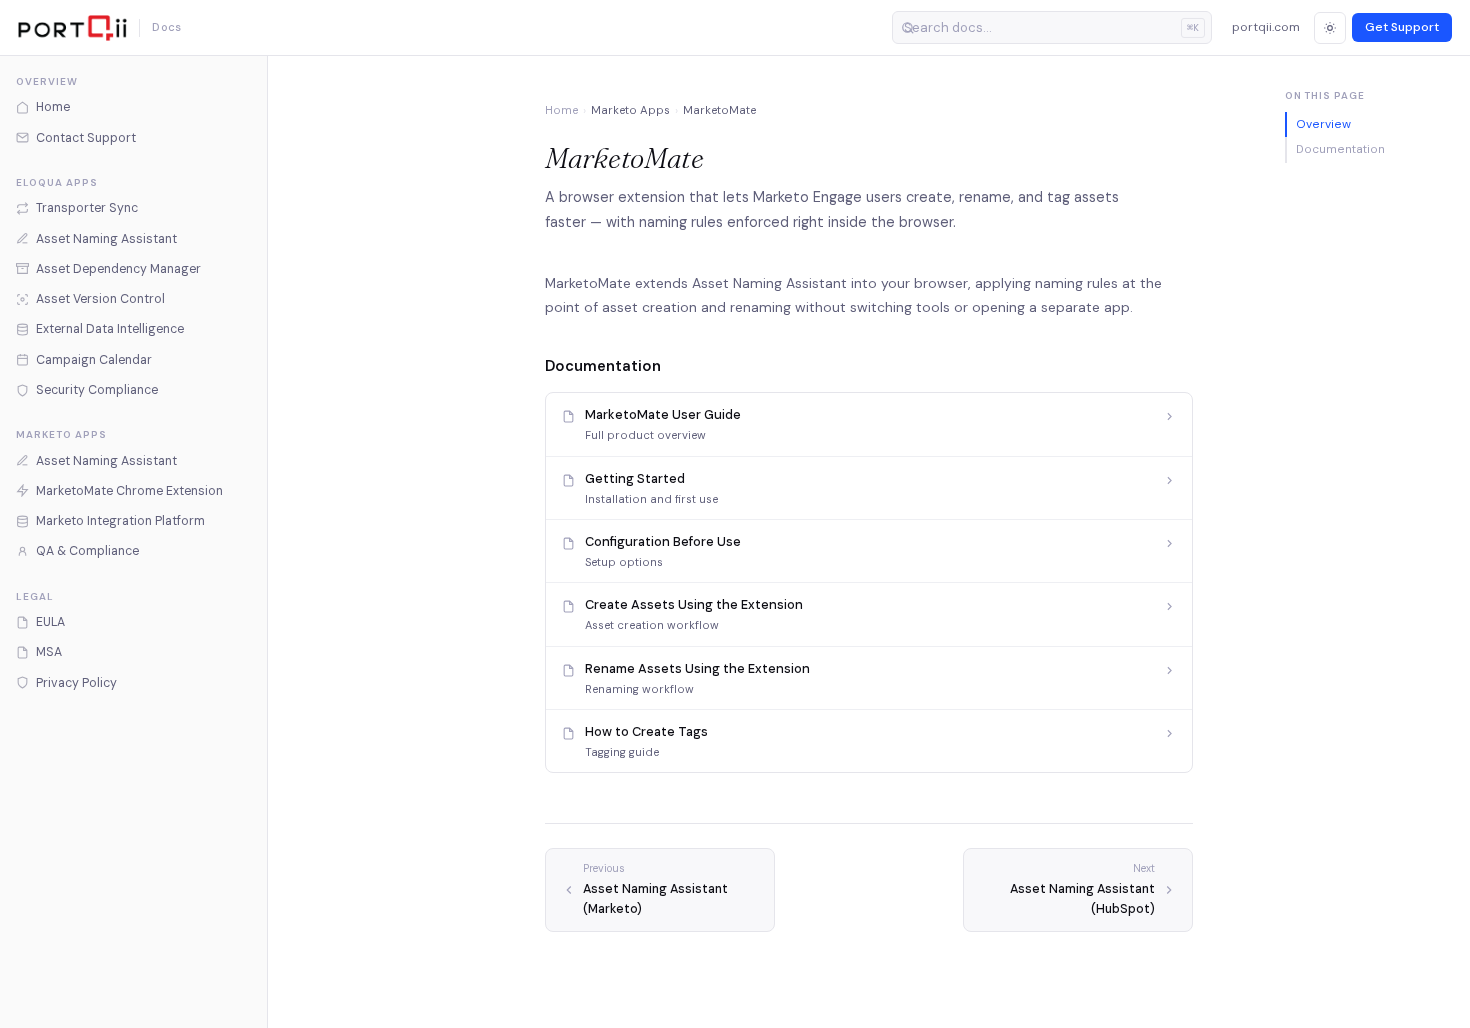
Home (53, 107)
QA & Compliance (87, 551)
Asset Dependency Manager (118, 269)
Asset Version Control (100, 299)
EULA (50, 622)
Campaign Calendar (94, 360)
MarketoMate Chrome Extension (129, 491)
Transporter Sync (87, 208)
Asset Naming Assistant (106, 239)
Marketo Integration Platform (120, 521)
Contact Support (86, 138)
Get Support (1402, 27)
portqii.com (1266, 27)
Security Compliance (97, 390)
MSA (49, 652)
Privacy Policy (76, 683)
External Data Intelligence (110, 329)
